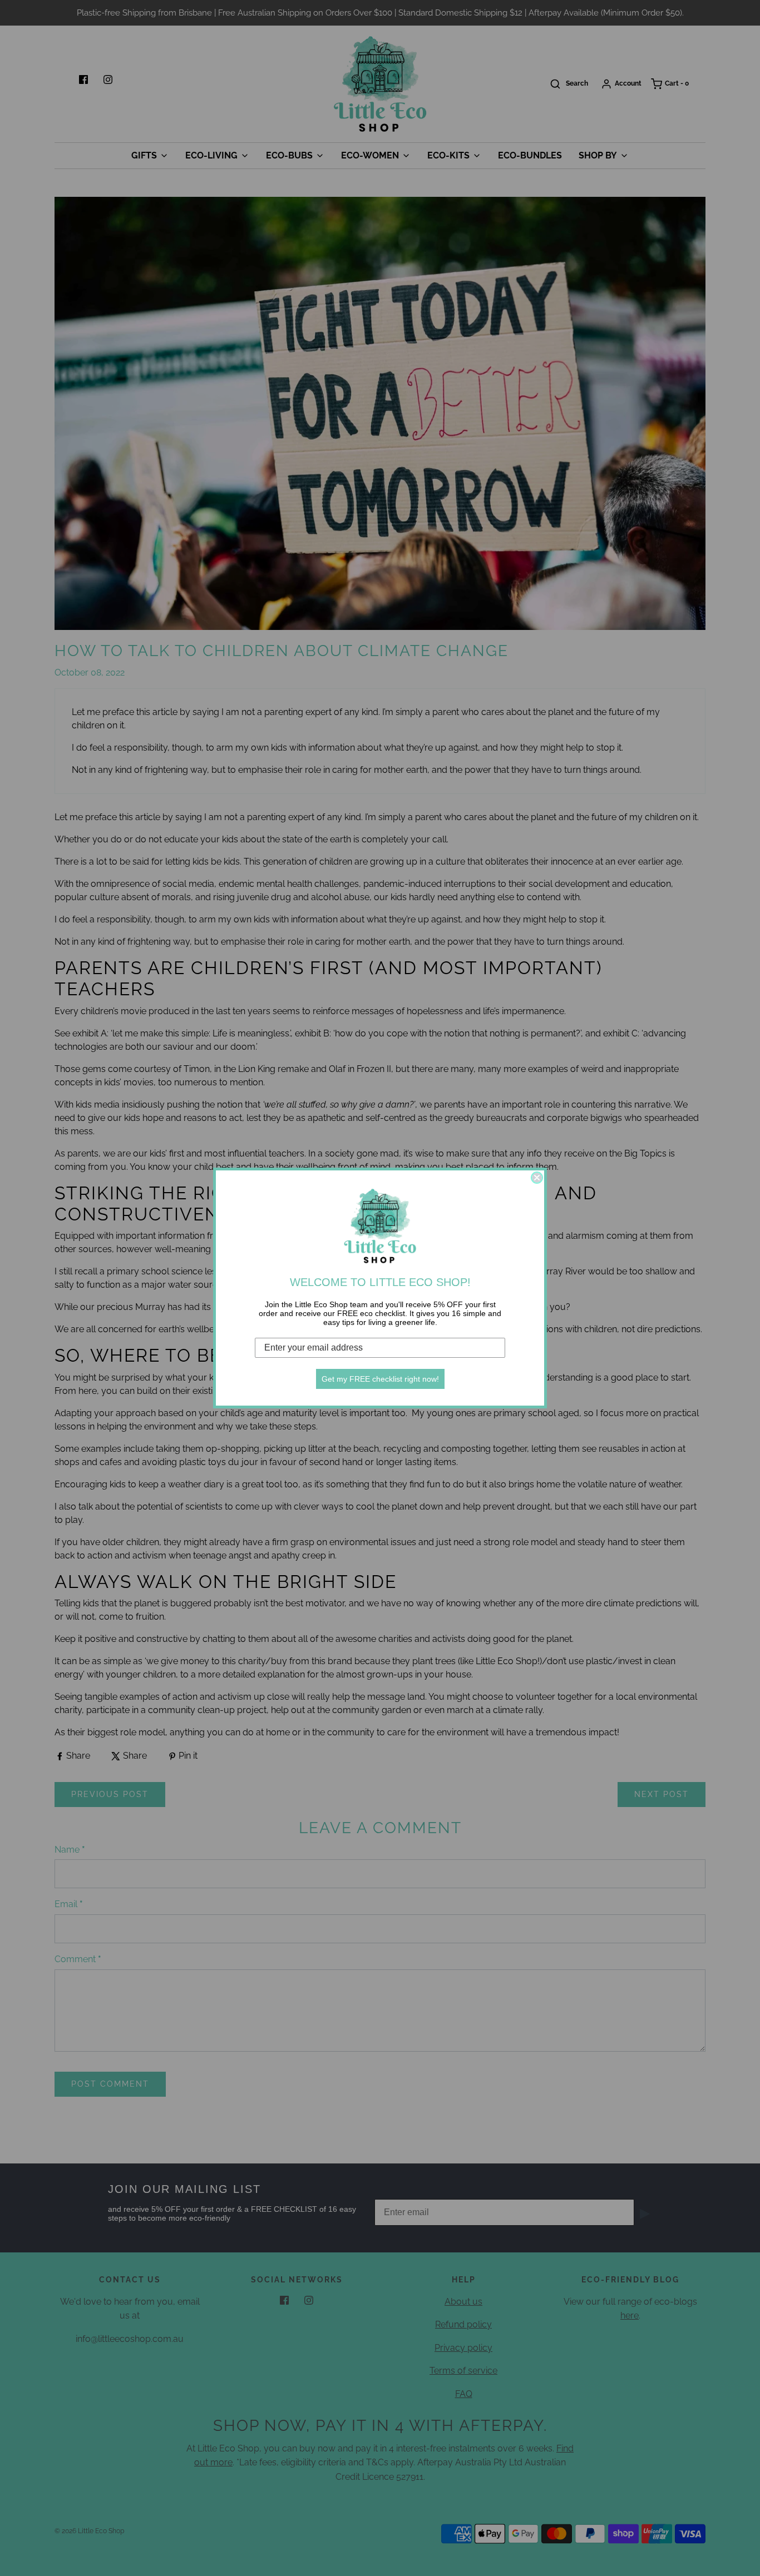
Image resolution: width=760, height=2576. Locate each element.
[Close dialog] (537, 1178)
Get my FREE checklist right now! (380, 1379)
